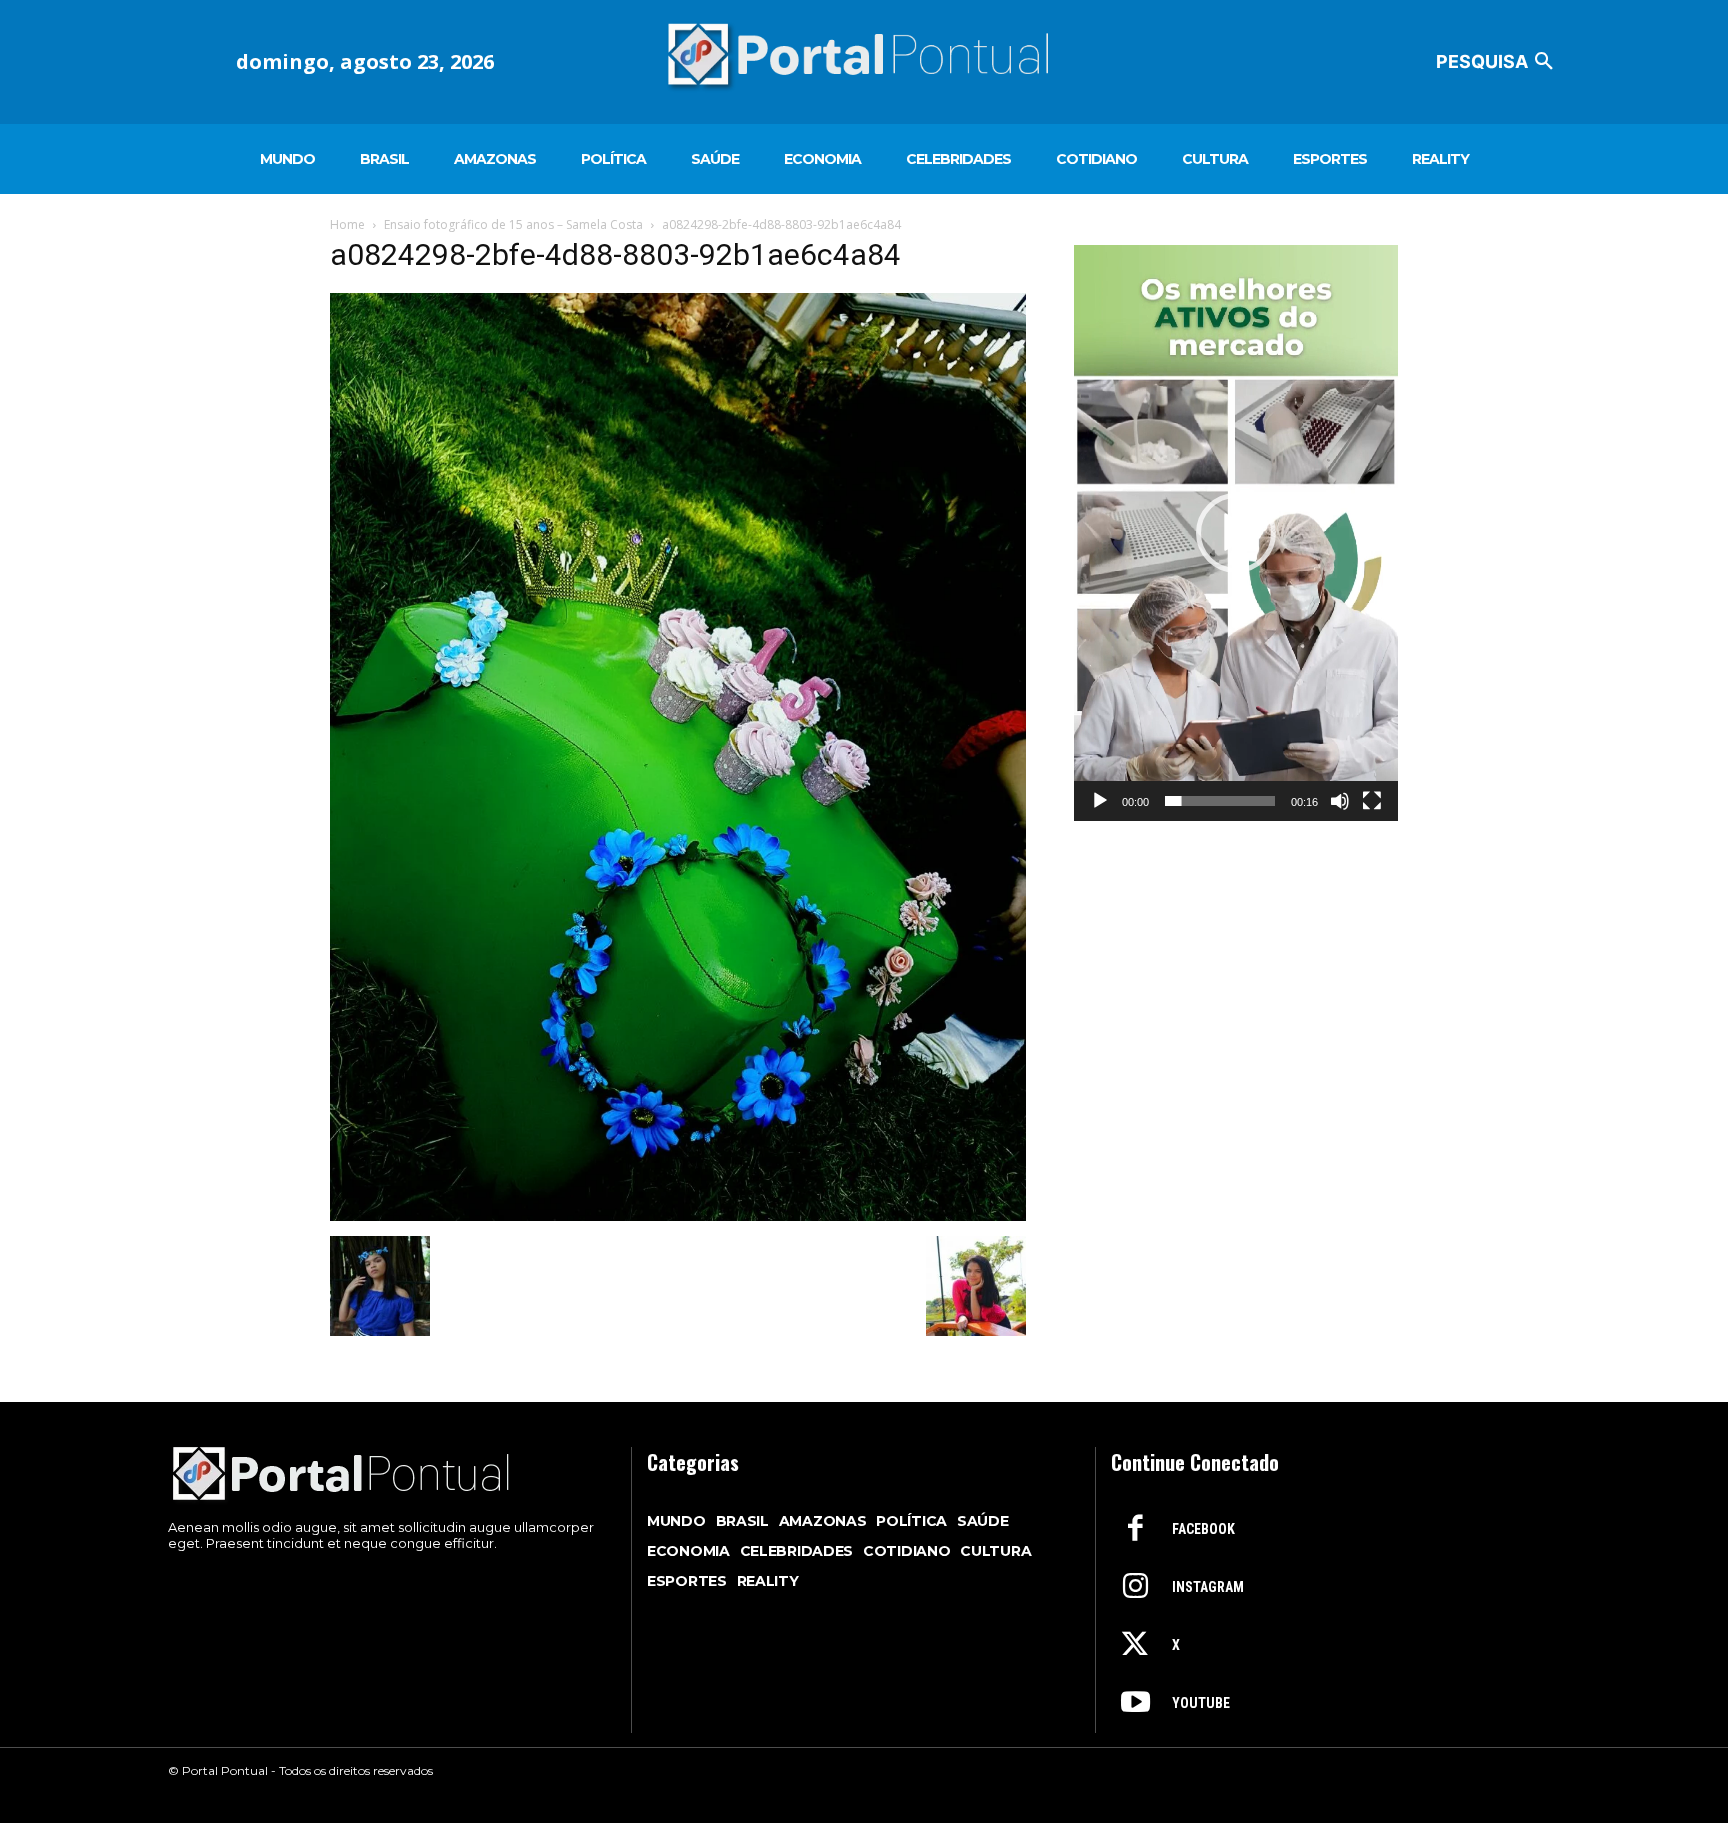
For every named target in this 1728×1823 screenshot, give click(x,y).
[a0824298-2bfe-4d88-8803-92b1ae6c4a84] (678, 1215)
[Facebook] (1135, 1530)
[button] (1498, 62)
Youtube (1201, 1703)
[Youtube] (1135, 1704)
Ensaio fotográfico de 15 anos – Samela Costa (513, 224)
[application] (1236, 533)
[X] (1135, 1646)
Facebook (1203, 1529)
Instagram (1208, 1587)
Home (347, 224)
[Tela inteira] (1372, 801)
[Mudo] (1340, 801)
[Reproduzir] (1100, 801)
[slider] (1220, 801)
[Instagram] (1135, 1588)
